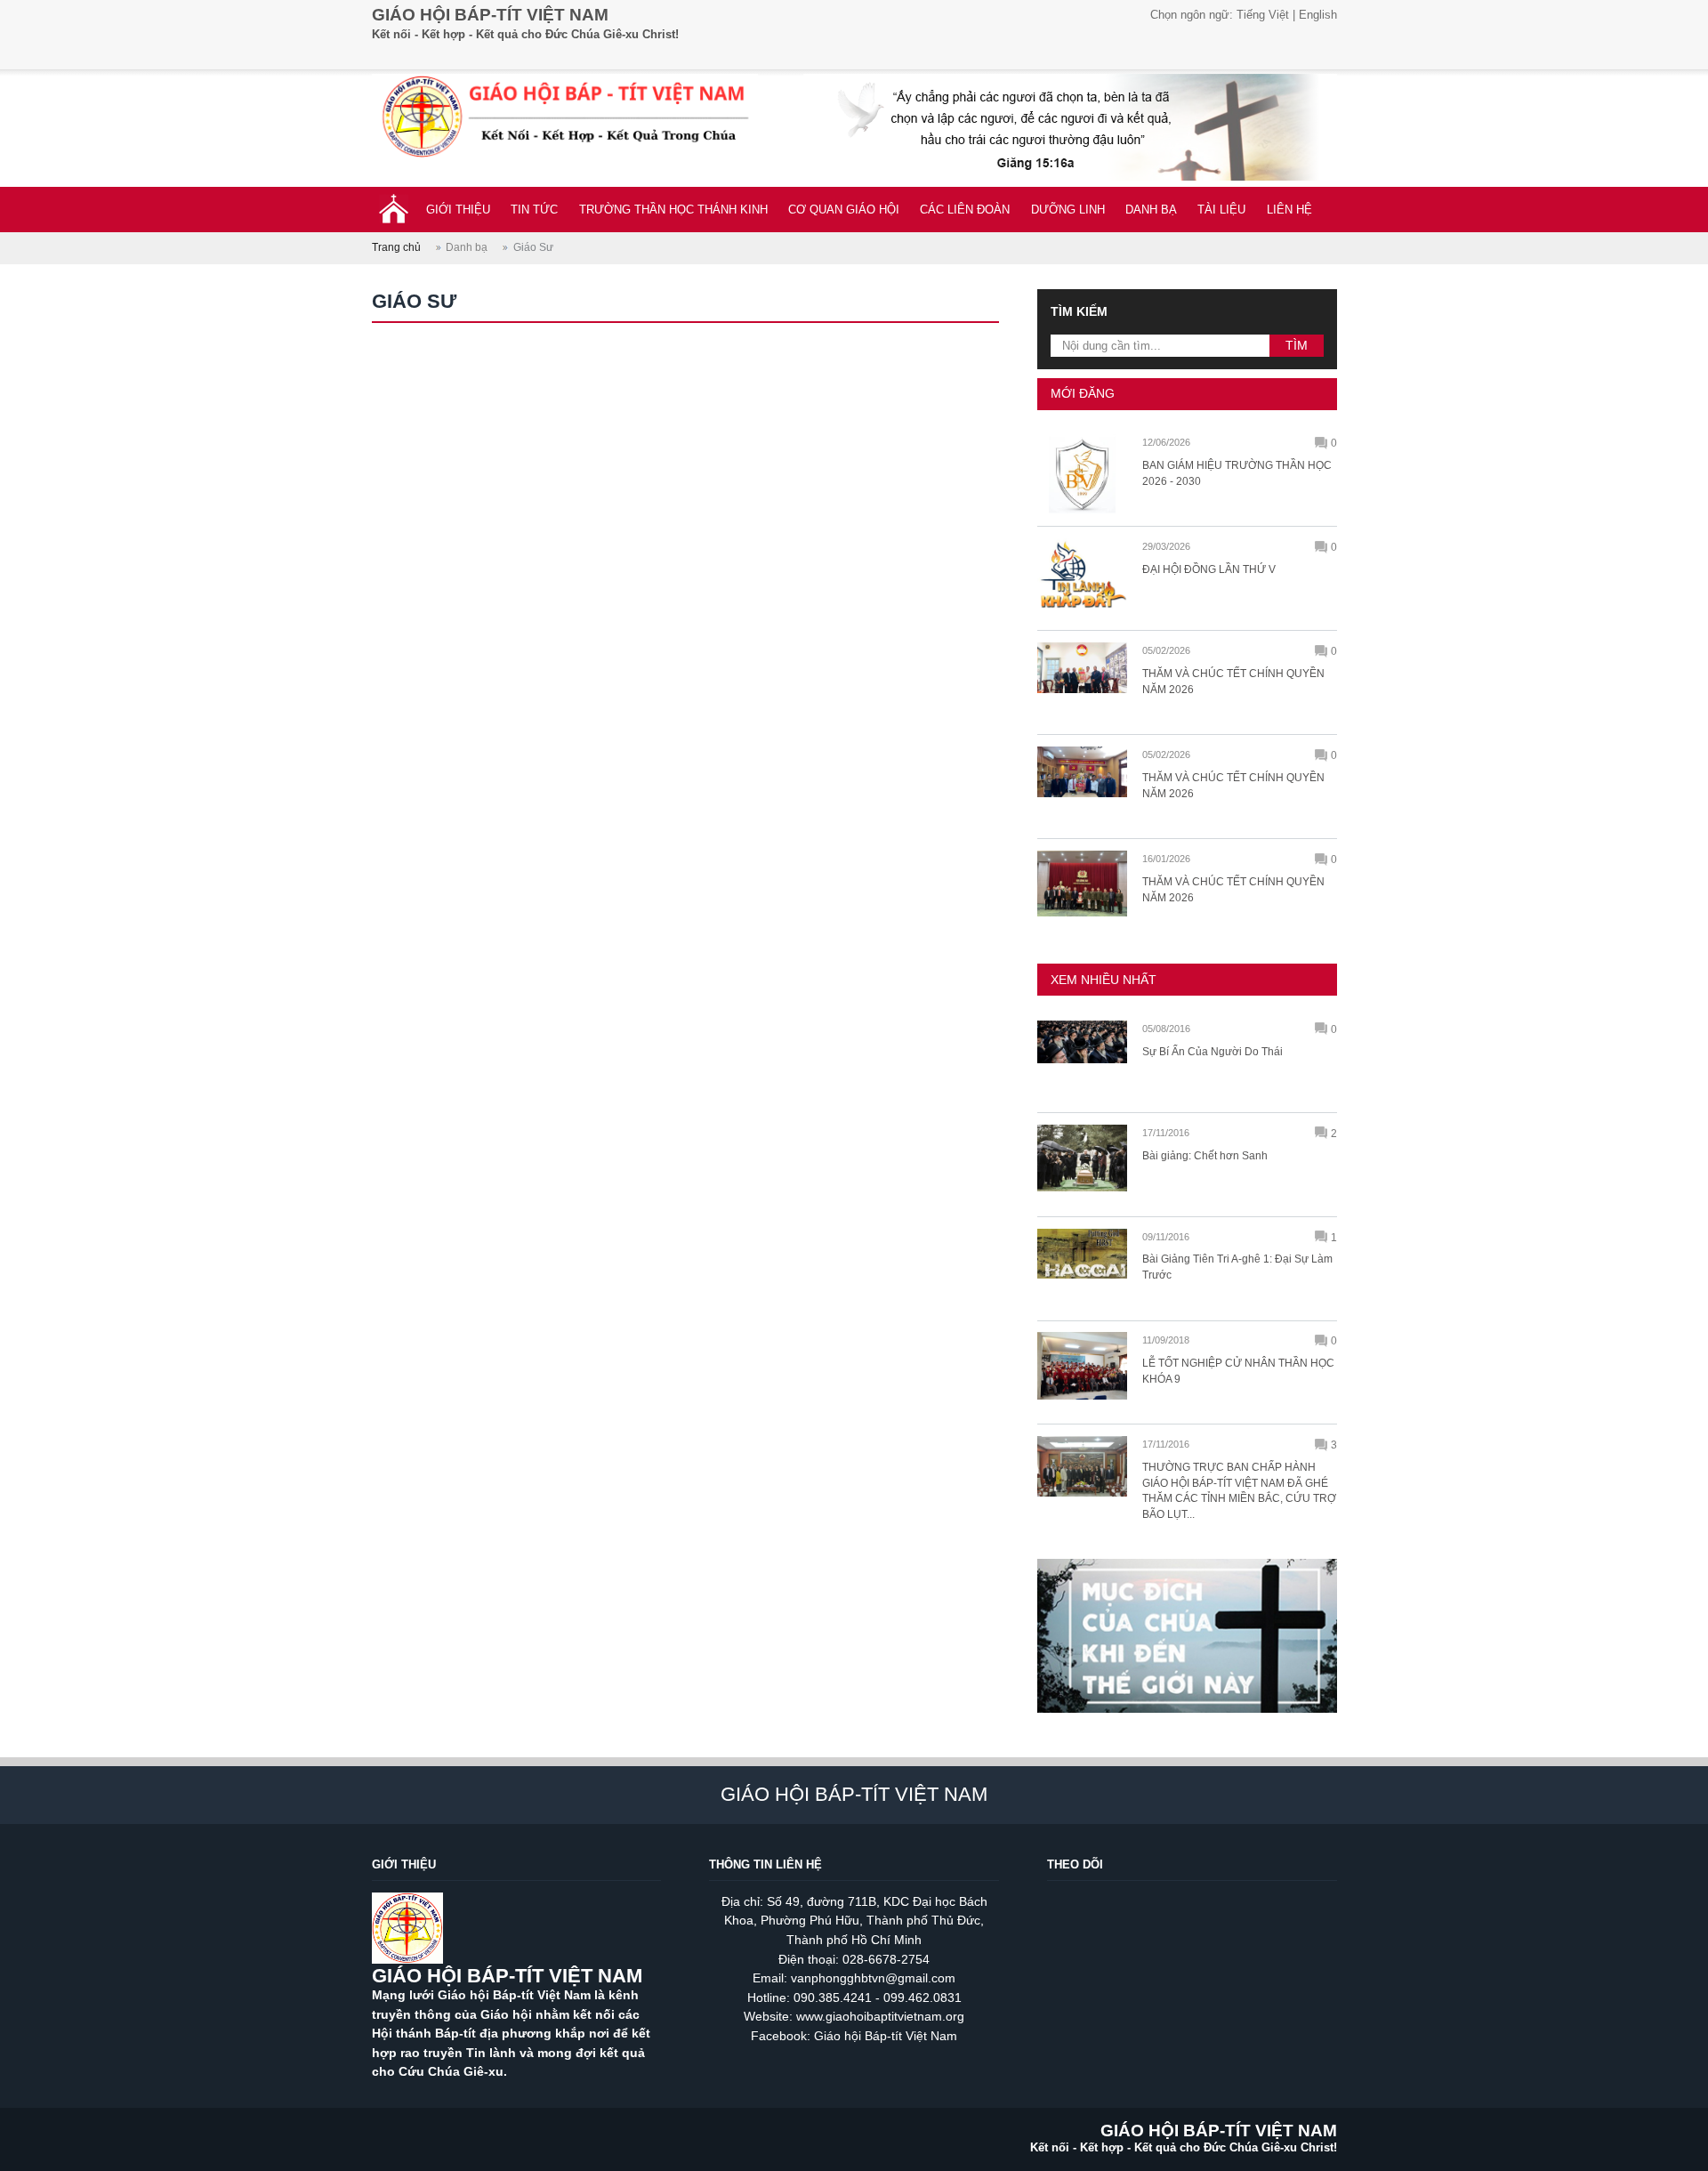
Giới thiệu (458, 210)
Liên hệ (1289, 210)
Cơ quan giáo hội (844, 210)
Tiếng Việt (1263, 15)
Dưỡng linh (1068, 210)
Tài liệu (1221, 210)
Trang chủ (396, 247)
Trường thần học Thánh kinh (673, 210)
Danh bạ (1151, 210)
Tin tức (534, 210)
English (1318, 15)
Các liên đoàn (965, 210)
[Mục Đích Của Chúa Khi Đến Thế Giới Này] (1187, 1721)
